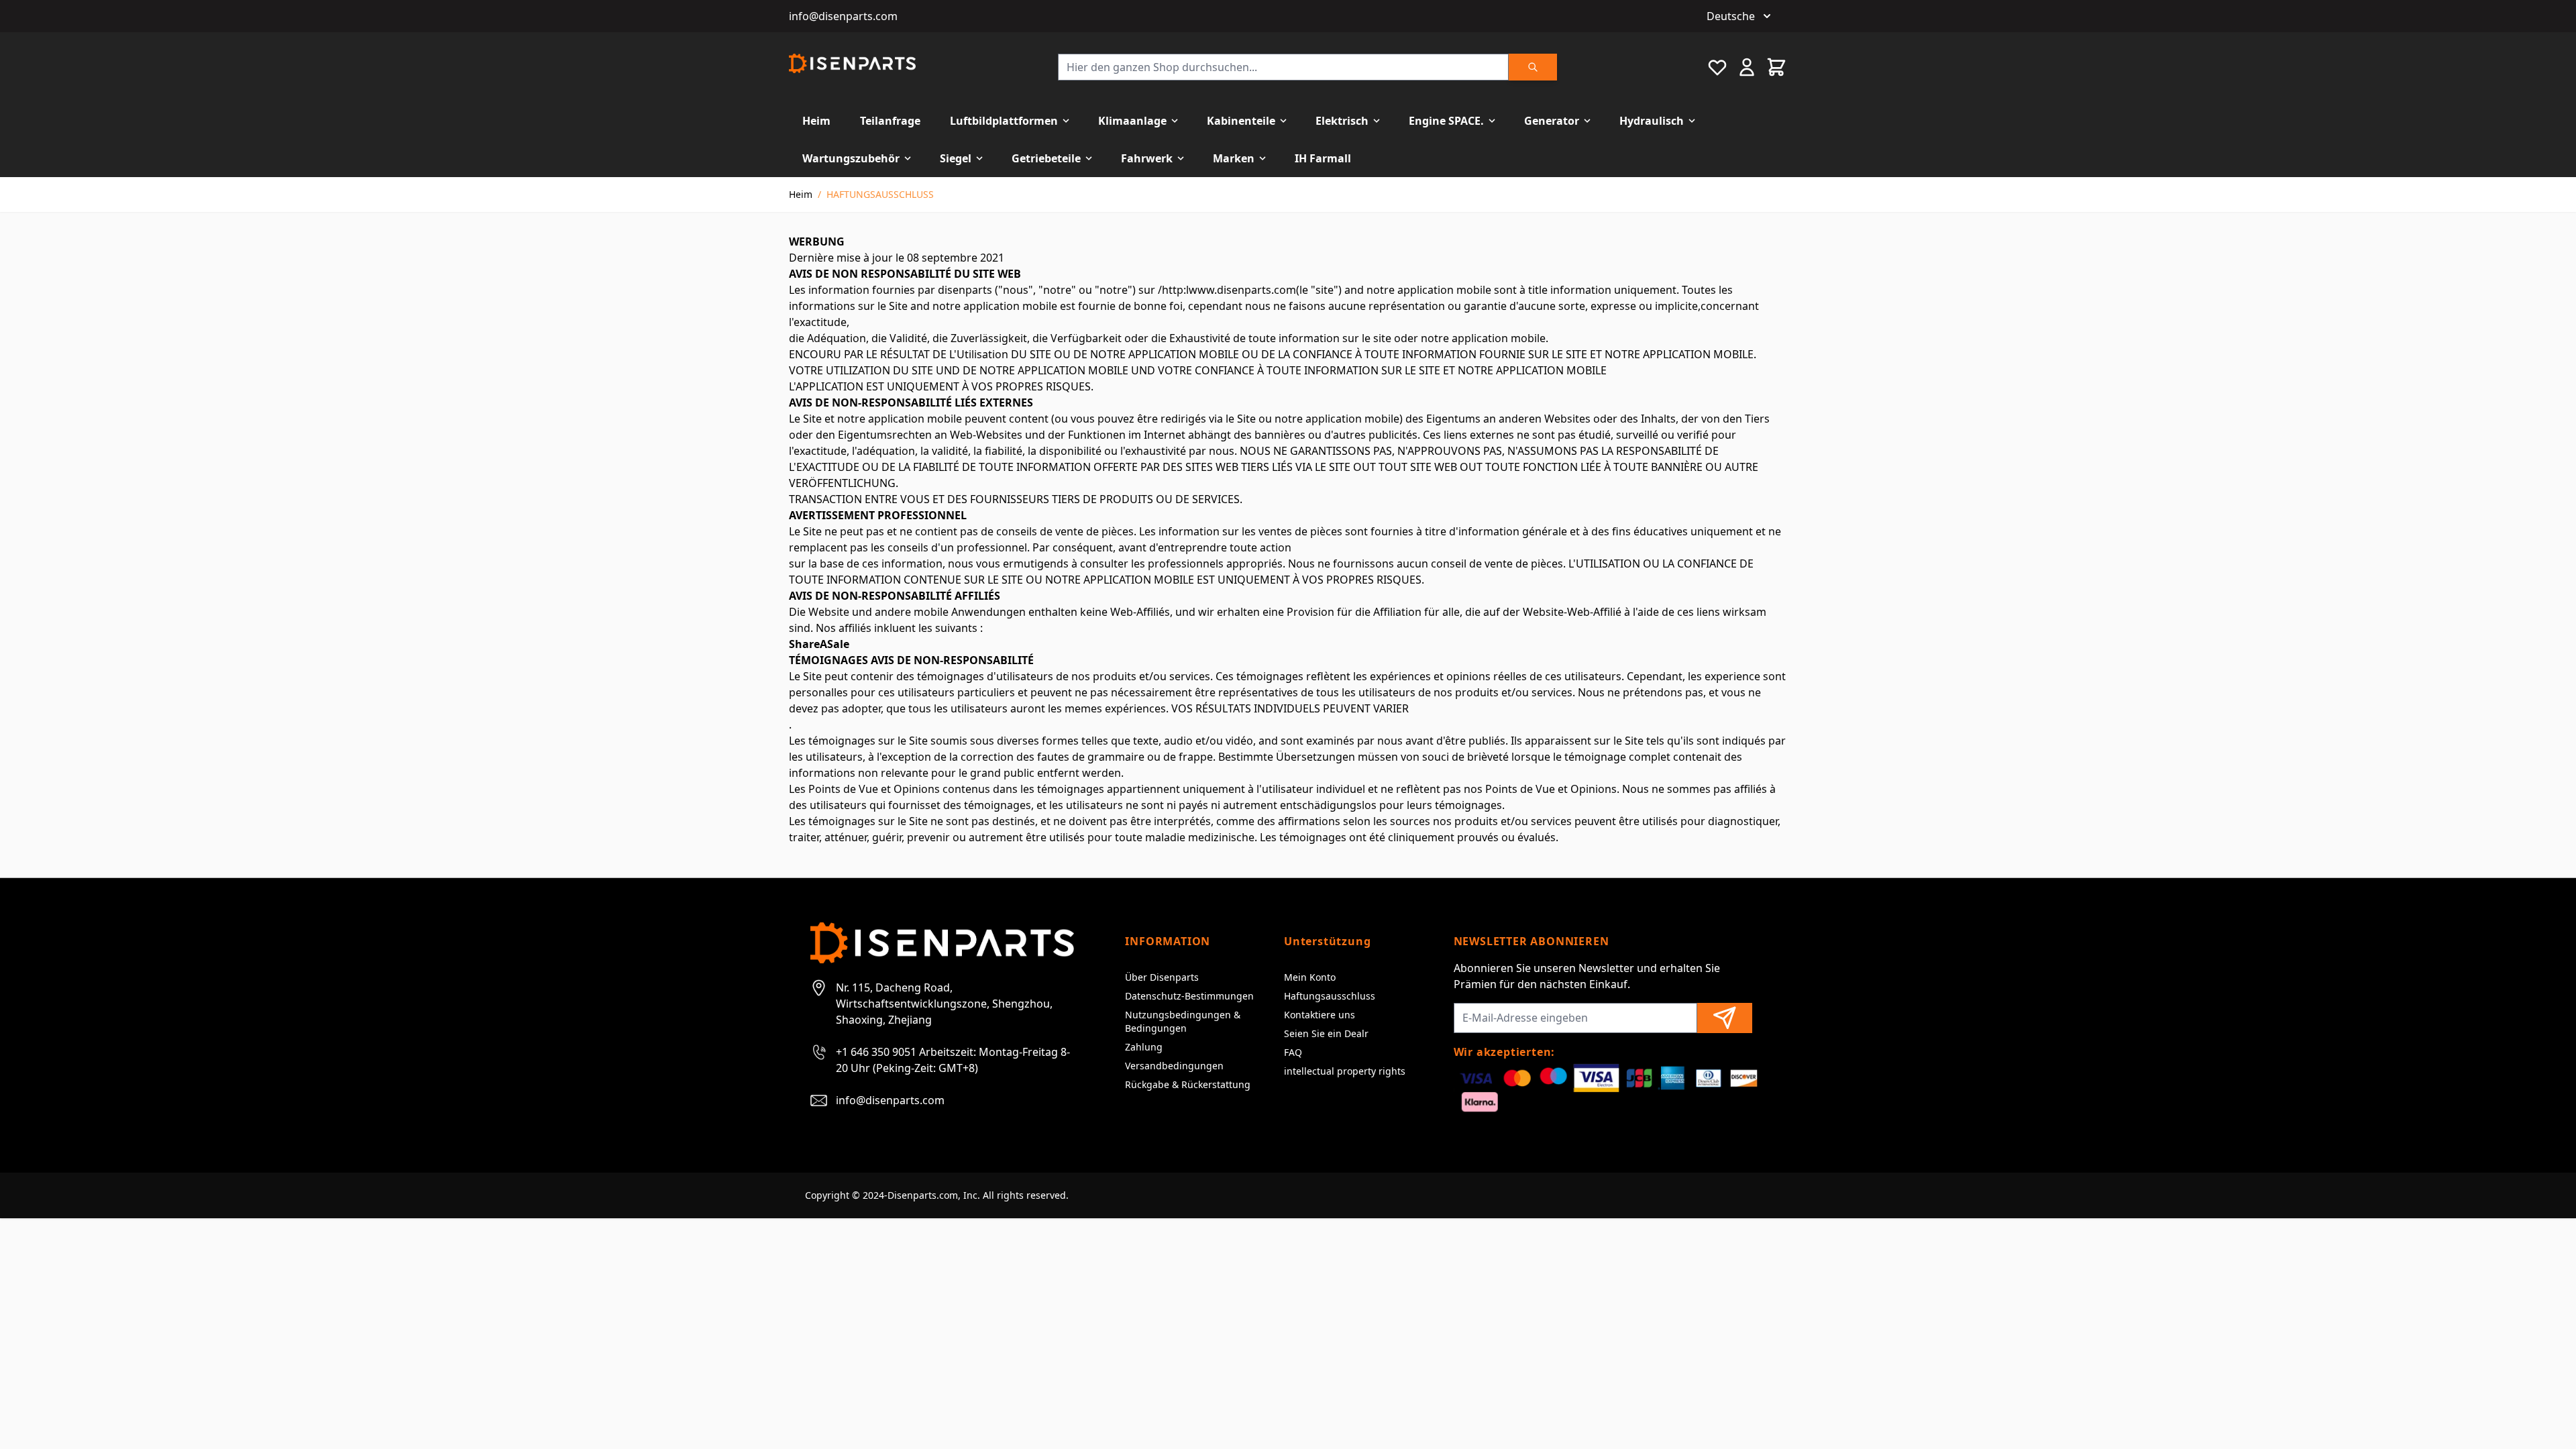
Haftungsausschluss (1330, 996)
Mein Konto (1310, 977)
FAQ (1293, 1052)
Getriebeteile (1046, 158)
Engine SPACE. (1446, 121)
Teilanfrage (890, 121)
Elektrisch (1342, 121)
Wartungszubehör (851, 158)
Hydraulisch (1652, 121)
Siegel (956, 158)
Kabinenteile (1241, 121)
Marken (1234, 158)
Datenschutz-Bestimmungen (1189, 996)
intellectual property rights (1345, 1071)
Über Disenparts (1162, 977)
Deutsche (1731, 16)
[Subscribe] (1725, 1018)
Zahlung (1144, 1047)
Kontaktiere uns (1320, 1015)
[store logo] (852, 63)
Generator (1552, 121)
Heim (816, 121)
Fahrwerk (1147, 158)
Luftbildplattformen (1004, 121)
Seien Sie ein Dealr (1326, 1033)
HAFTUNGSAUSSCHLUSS (880, 194)
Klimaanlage (1132, 121)
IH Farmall (1323, 158)
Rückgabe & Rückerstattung (1188, 1084)
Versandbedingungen (1174, 1066)
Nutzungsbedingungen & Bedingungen (1183, 1021)
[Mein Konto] (1747, 67)
